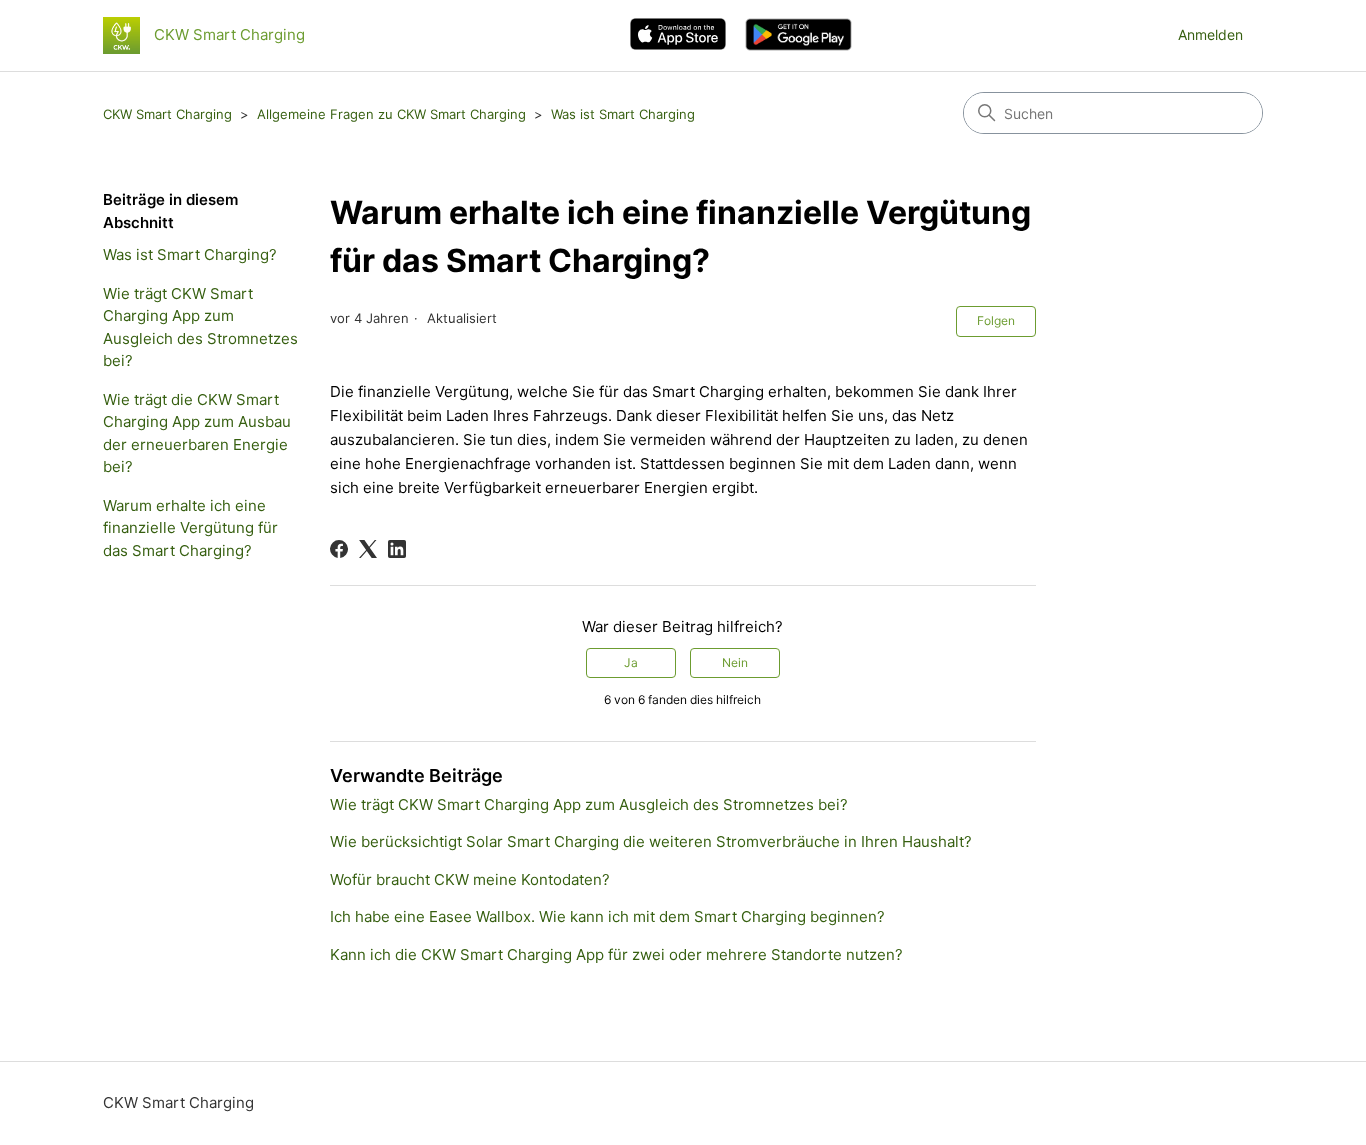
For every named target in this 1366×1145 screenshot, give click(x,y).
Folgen (996, 320)
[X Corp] (368, 549)
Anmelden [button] (1210, 34)
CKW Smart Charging (167, 114)
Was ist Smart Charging (623, 114)
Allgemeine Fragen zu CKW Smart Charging (391, 114)
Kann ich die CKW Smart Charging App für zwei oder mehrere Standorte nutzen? (616, 954)
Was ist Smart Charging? (190, 254)
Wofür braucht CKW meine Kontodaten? (470, 879)
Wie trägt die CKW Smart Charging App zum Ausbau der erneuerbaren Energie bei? (197, 433)
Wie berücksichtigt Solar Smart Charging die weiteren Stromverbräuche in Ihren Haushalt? (651, 841)
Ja (631, 662)
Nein (735, 662)
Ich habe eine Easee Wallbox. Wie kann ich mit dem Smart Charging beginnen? (607, 916)
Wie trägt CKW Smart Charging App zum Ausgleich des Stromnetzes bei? (200, 327)
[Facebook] (339, 549)
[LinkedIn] (397, 549)
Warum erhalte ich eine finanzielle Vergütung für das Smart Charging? (190, 528)
